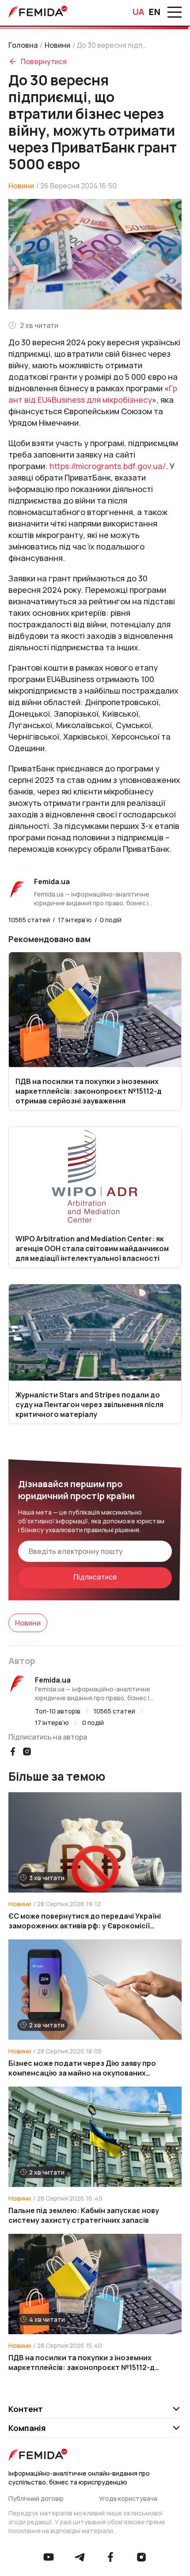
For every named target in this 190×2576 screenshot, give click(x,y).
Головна (23, 45)
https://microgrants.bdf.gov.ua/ (108, 466)
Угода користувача (128, 2498)
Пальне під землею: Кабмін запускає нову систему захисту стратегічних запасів (84, 2215)
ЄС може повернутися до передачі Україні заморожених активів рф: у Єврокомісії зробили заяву (85, 1921)
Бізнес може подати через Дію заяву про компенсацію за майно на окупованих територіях (82, 2068)
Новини (57, 45)
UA (139, 12)
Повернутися (44, 61)
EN (155, 12)
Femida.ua (53, 1680)
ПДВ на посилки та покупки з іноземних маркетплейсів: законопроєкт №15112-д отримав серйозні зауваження (82, 2362)
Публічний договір (36, 2498)
